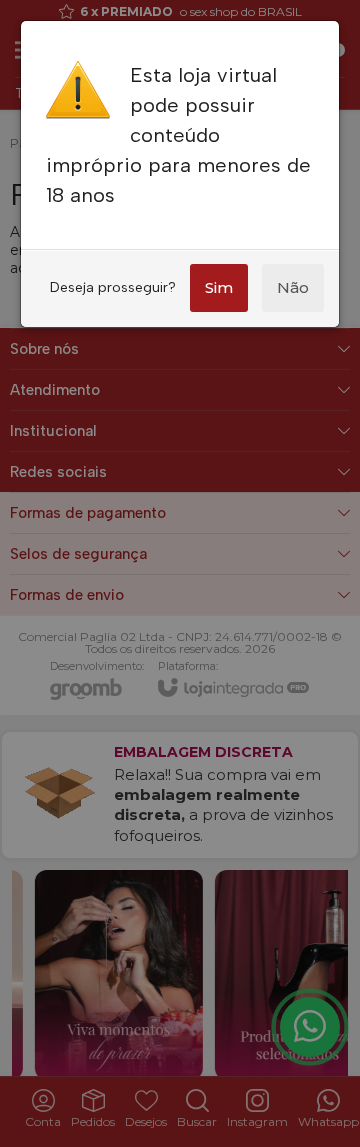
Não (293, 287)
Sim (219, 287)
